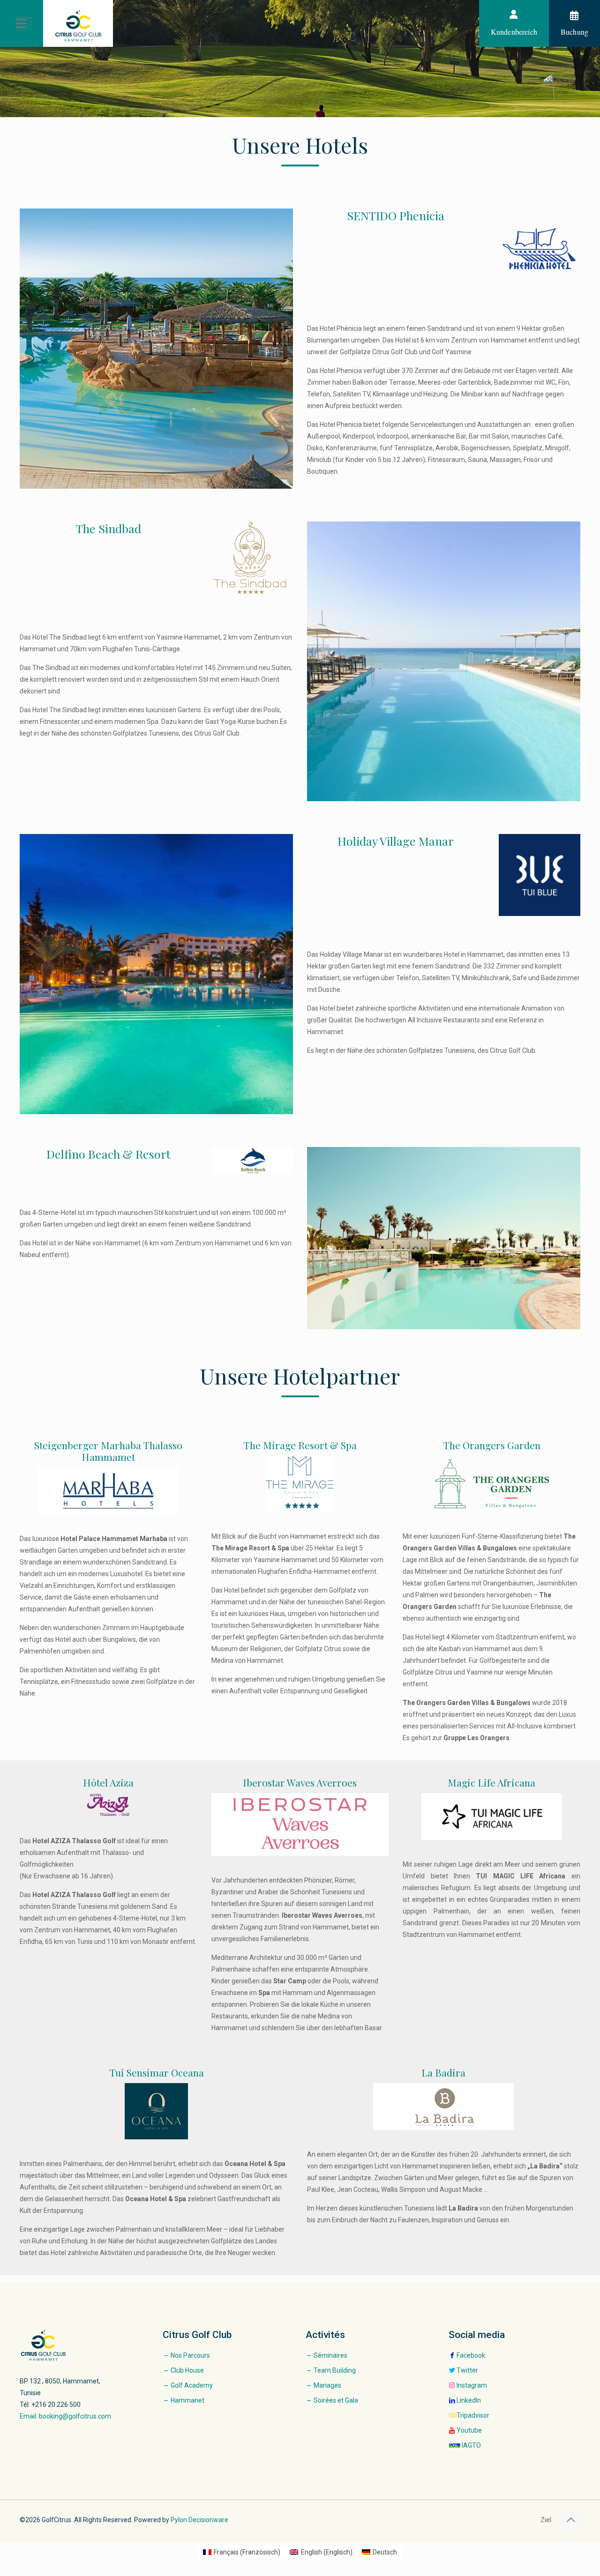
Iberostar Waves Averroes (300, 1782)
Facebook (471, 2355)
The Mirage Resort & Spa (300, 1445)
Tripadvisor (473, 2415)
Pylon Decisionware (199, 2520)
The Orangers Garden (492, 1445)
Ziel (546, 2520)
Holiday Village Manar (396, 841)
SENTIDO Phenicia (396, 215)
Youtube (469, 2430)
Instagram (472, 2385)
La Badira (443, 2072)
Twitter (467, 2370)
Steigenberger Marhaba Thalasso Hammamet (108, 1451)
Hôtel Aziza (108, 1782)
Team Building (335, 2370)
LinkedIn (469, 2400)
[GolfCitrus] (78, 26)
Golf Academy (192, 2385)
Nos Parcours (190, 2355)
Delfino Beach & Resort (109, 1154)
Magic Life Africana (491, 1782)
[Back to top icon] (570, 2520)
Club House (187, 2370)
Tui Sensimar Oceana (157, 2072)
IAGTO (471, 2445)
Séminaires (330, 2355)
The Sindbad (109, 528)
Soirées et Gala (336, 2400)
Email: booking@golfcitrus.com (65, 2416)
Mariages (327, 2385)
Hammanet (187, 2400)
